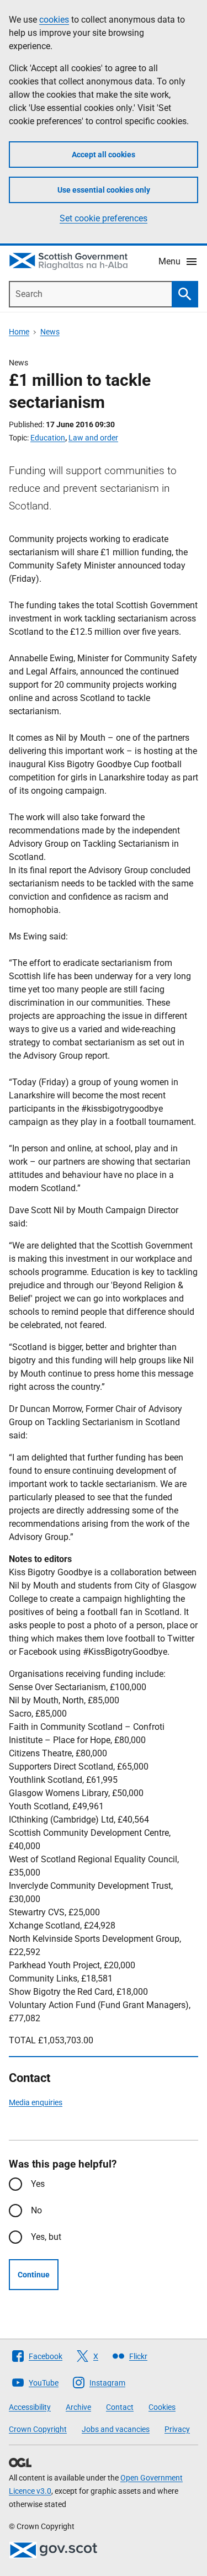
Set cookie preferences (104, 218)
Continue (34, 2275)
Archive (78, 2407)
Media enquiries (36, 2102)
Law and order (93, 438)
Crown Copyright (38, 2429)
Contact (120, 2407)
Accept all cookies (104, 155)
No (36, 2210)
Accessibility (30, 2407)
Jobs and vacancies (116, 2429)
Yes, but (46, 2237)
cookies (54, 20)
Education (48, 438)
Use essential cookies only (104, 190)
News (50, 332)
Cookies (162, 2407)
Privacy (177, 2429)
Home (19, 332)
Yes (38, 2184)
